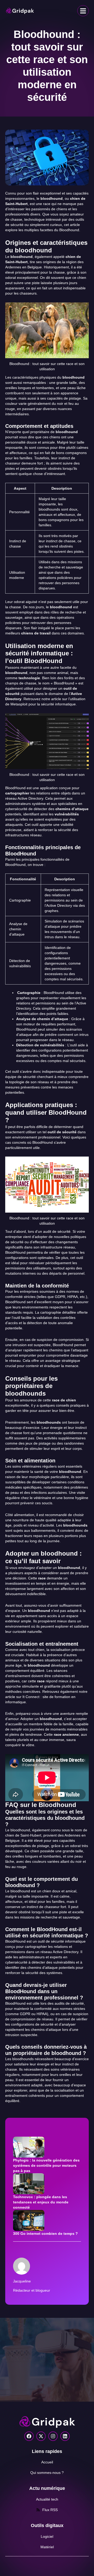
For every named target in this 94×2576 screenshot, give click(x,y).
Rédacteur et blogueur (32, 2290)
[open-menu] (83, 11)
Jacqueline (22, 2281)
